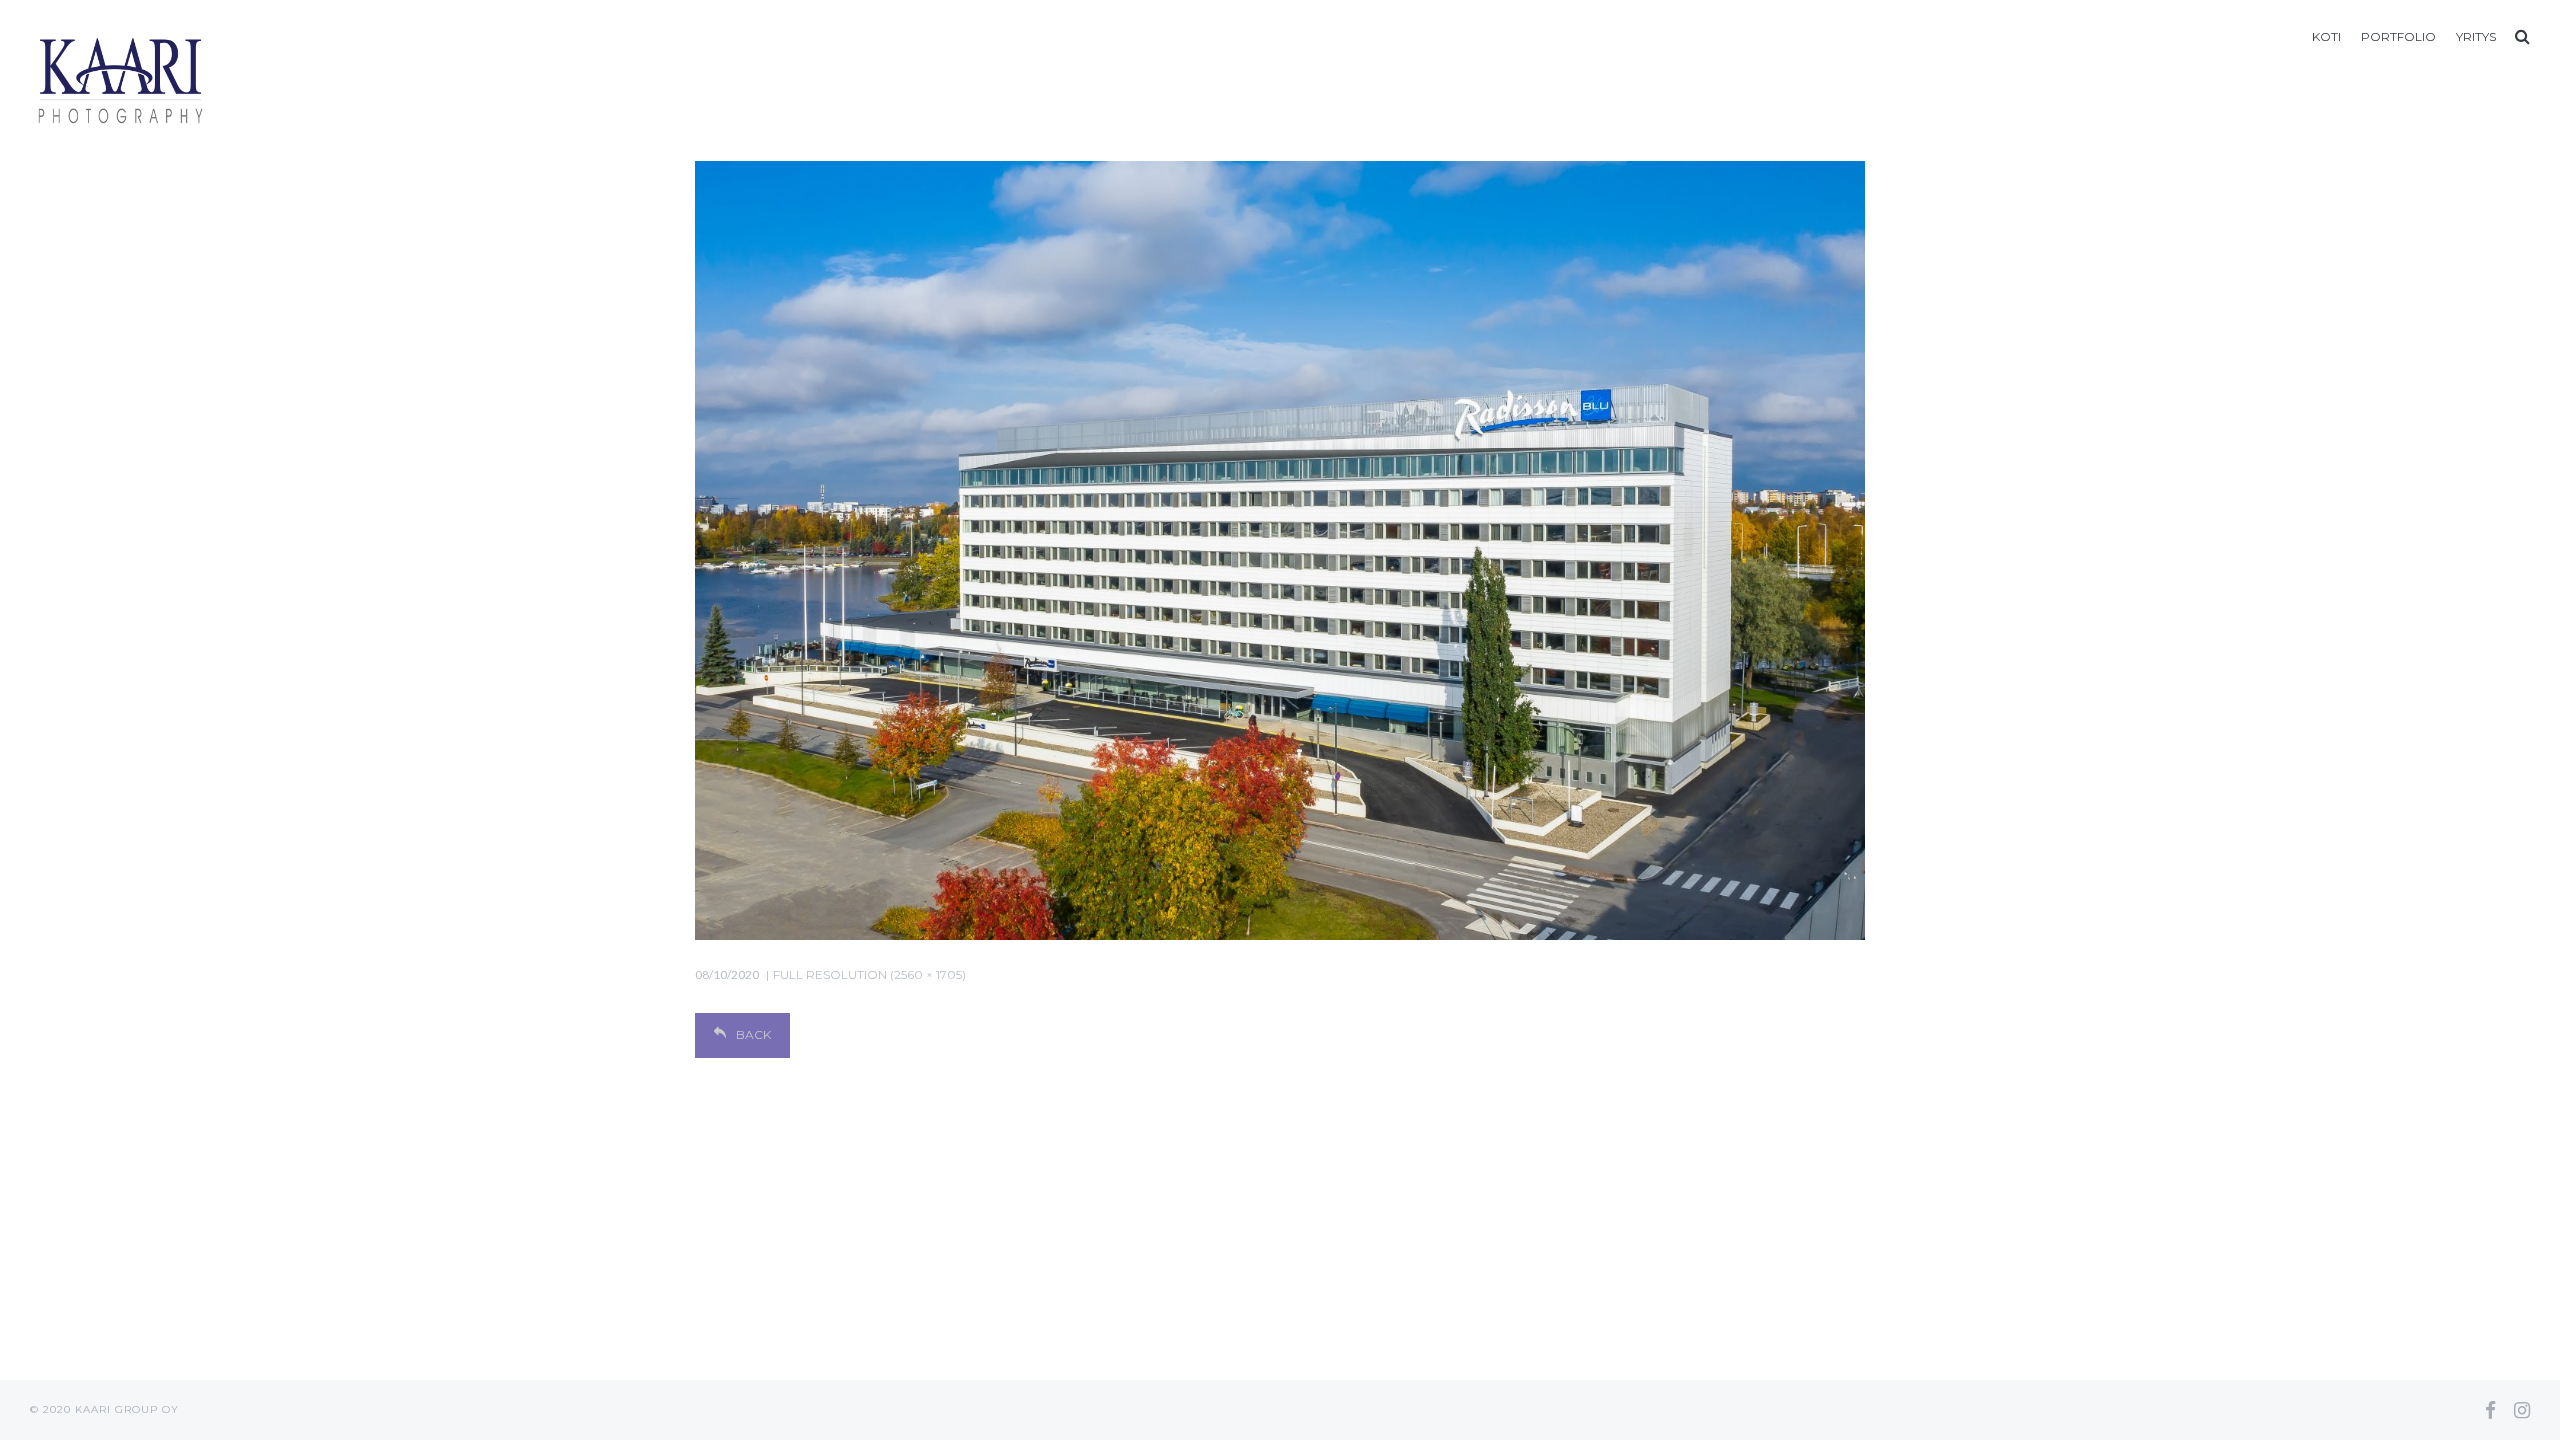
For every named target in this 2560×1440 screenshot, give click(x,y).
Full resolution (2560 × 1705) (869, 974)
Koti (2326, 36)
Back (753, 1034)
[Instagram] (2522, 1410)
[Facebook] (2490, 1410)
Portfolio (2398, 36)
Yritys (2476, 36)
